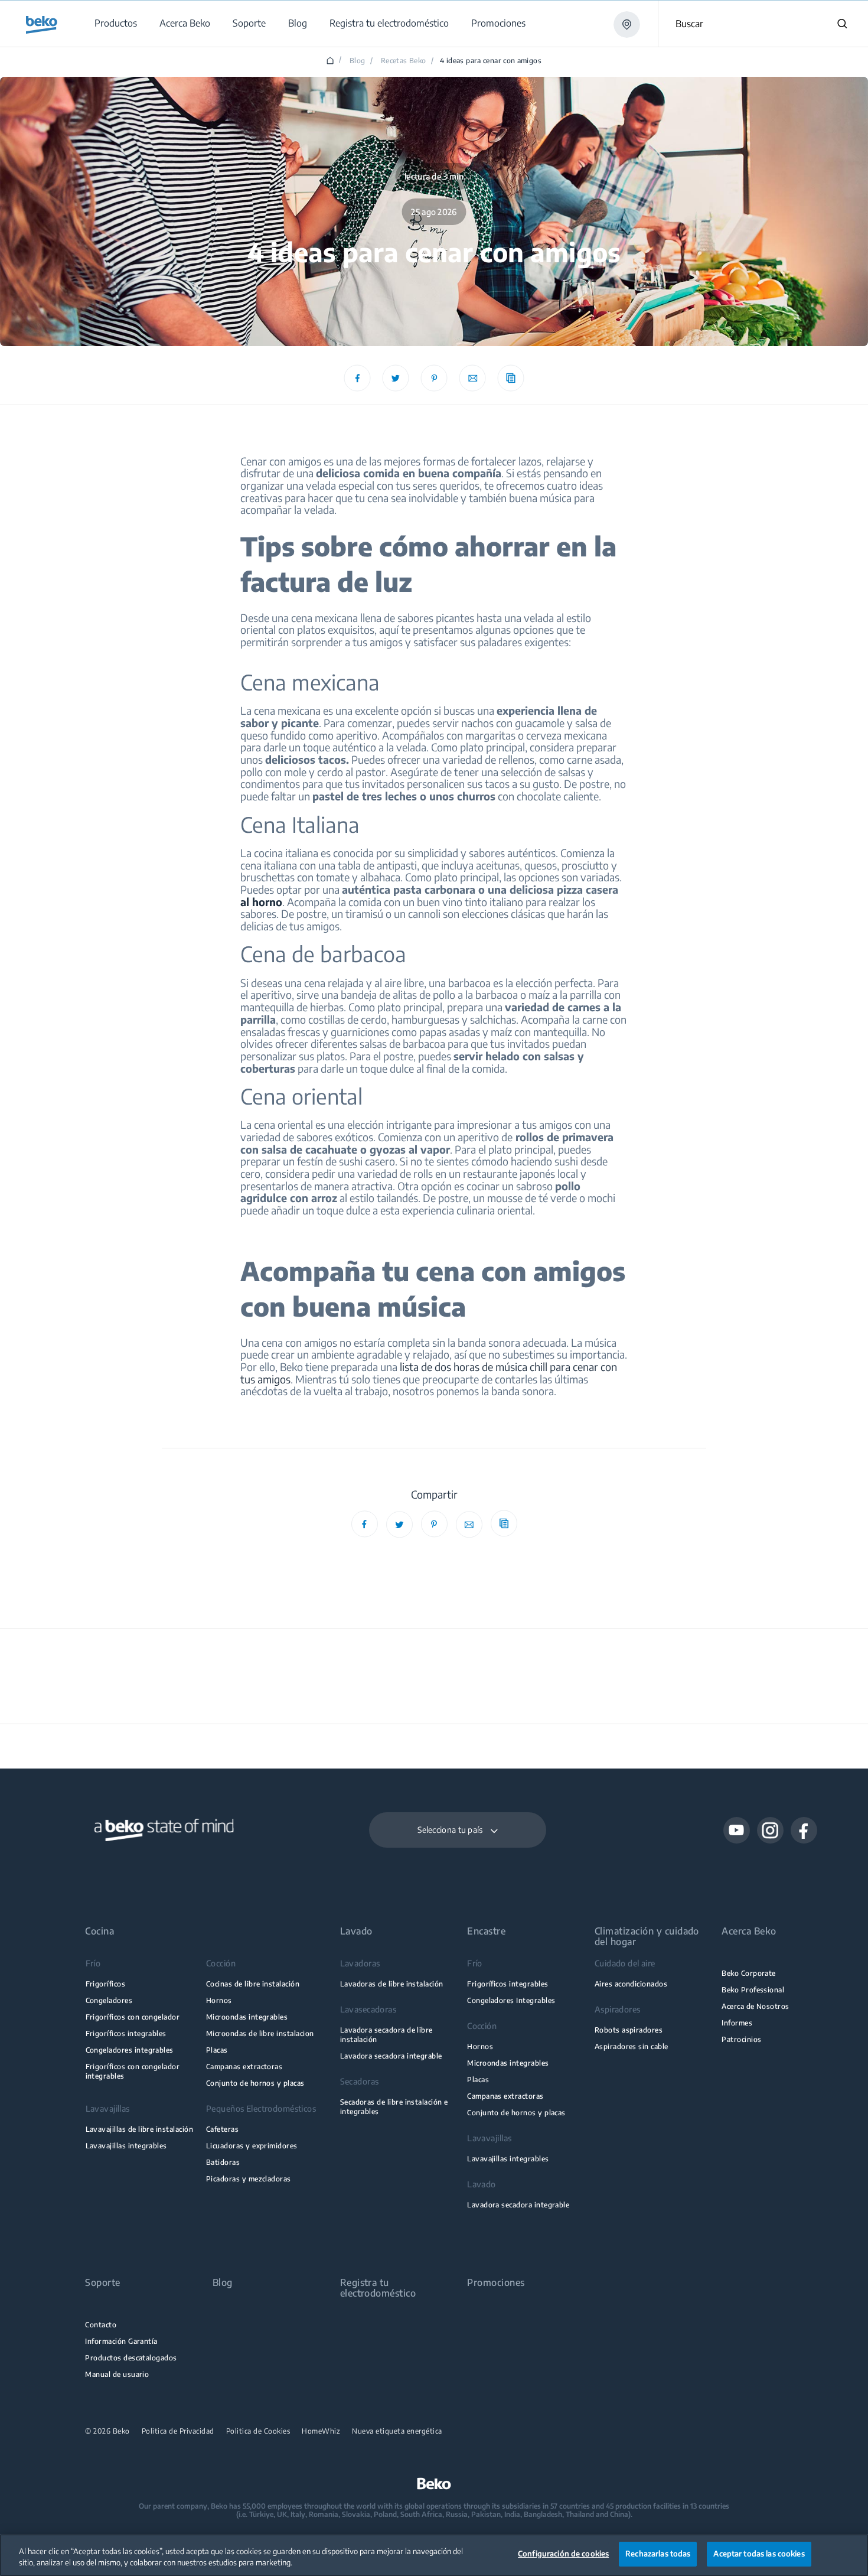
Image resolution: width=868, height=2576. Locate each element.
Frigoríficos (106, 1984)
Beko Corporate (749, 1973)
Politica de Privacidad (178, 2431)
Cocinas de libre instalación (253, 1984)
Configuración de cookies (563, 2554)
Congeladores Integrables (511, 2000)
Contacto (101, 2325)
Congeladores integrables (130, 2050)
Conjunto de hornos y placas (255, 2083)
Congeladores (109, 2000)
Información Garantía (121, 2341)
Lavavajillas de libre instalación (140, 2129)
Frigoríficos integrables (126, 2033)
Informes (737, 2023)
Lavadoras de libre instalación (392, 1984)
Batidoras (223, 2162)
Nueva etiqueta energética (397, 2431)
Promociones (496, 2283)
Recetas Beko (403, 61)
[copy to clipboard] (511, 378)
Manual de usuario (117, 2374)
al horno (261, 902)
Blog (357, 61)
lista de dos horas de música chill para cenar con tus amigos (429, 1373)
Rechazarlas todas (658, 2554)
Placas (217, 2050)
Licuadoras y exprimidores (252, 2146)
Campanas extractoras (244, 2067)
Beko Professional (753, 1990)
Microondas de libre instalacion (260, 2033)
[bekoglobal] (42, 25)
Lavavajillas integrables (126, 2146)
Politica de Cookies (258, 2431)
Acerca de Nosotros (755, 2006)
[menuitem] (115, 23)
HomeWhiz (321, 2431)
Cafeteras (222, 2129)
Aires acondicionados (631, 1984)
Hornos (219, 2000)
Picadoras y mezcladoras (249, 2179)
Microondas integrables (247, 2017)
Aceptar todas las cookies (759, 2554)
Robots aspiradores (629, 2030)
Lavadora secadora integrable (391, 2056)
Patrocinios (741, 2039)
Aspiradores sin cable (632, 2046)
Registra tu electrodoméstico (378, 2284)
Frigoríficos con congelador (133, 2017)
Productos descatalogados (131, 2358)
